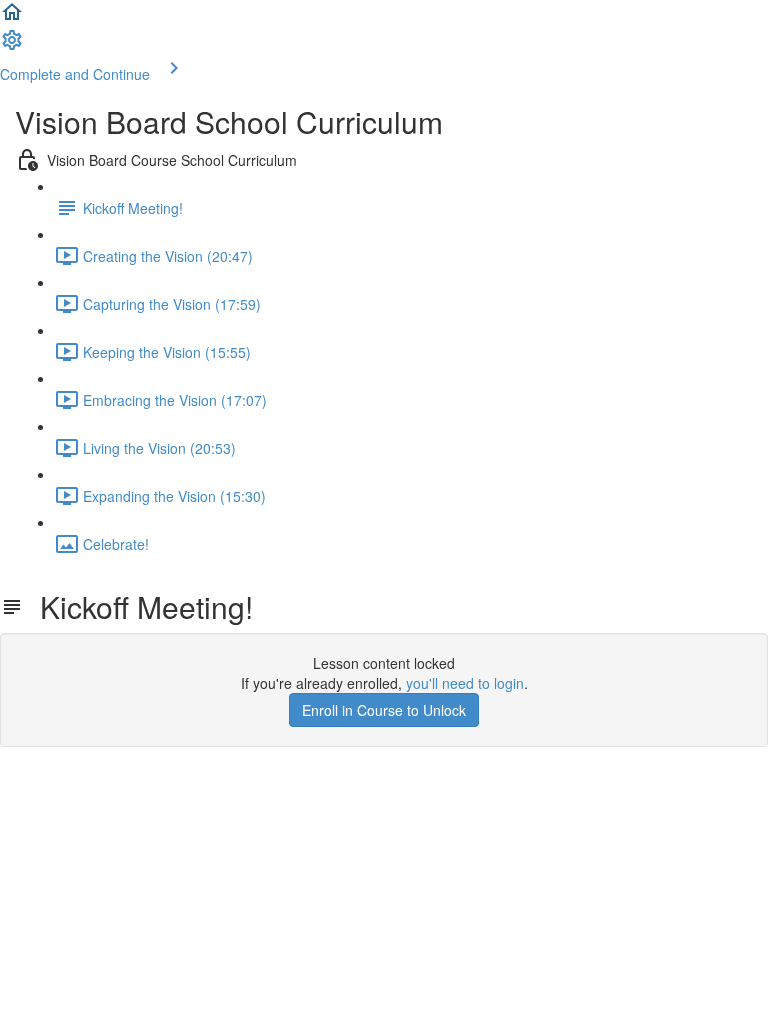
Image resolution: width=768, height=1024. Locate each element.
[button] (12, 18)
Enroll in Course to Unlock (384, 710)
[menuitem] (12, 46)
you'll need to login (465, 683)
